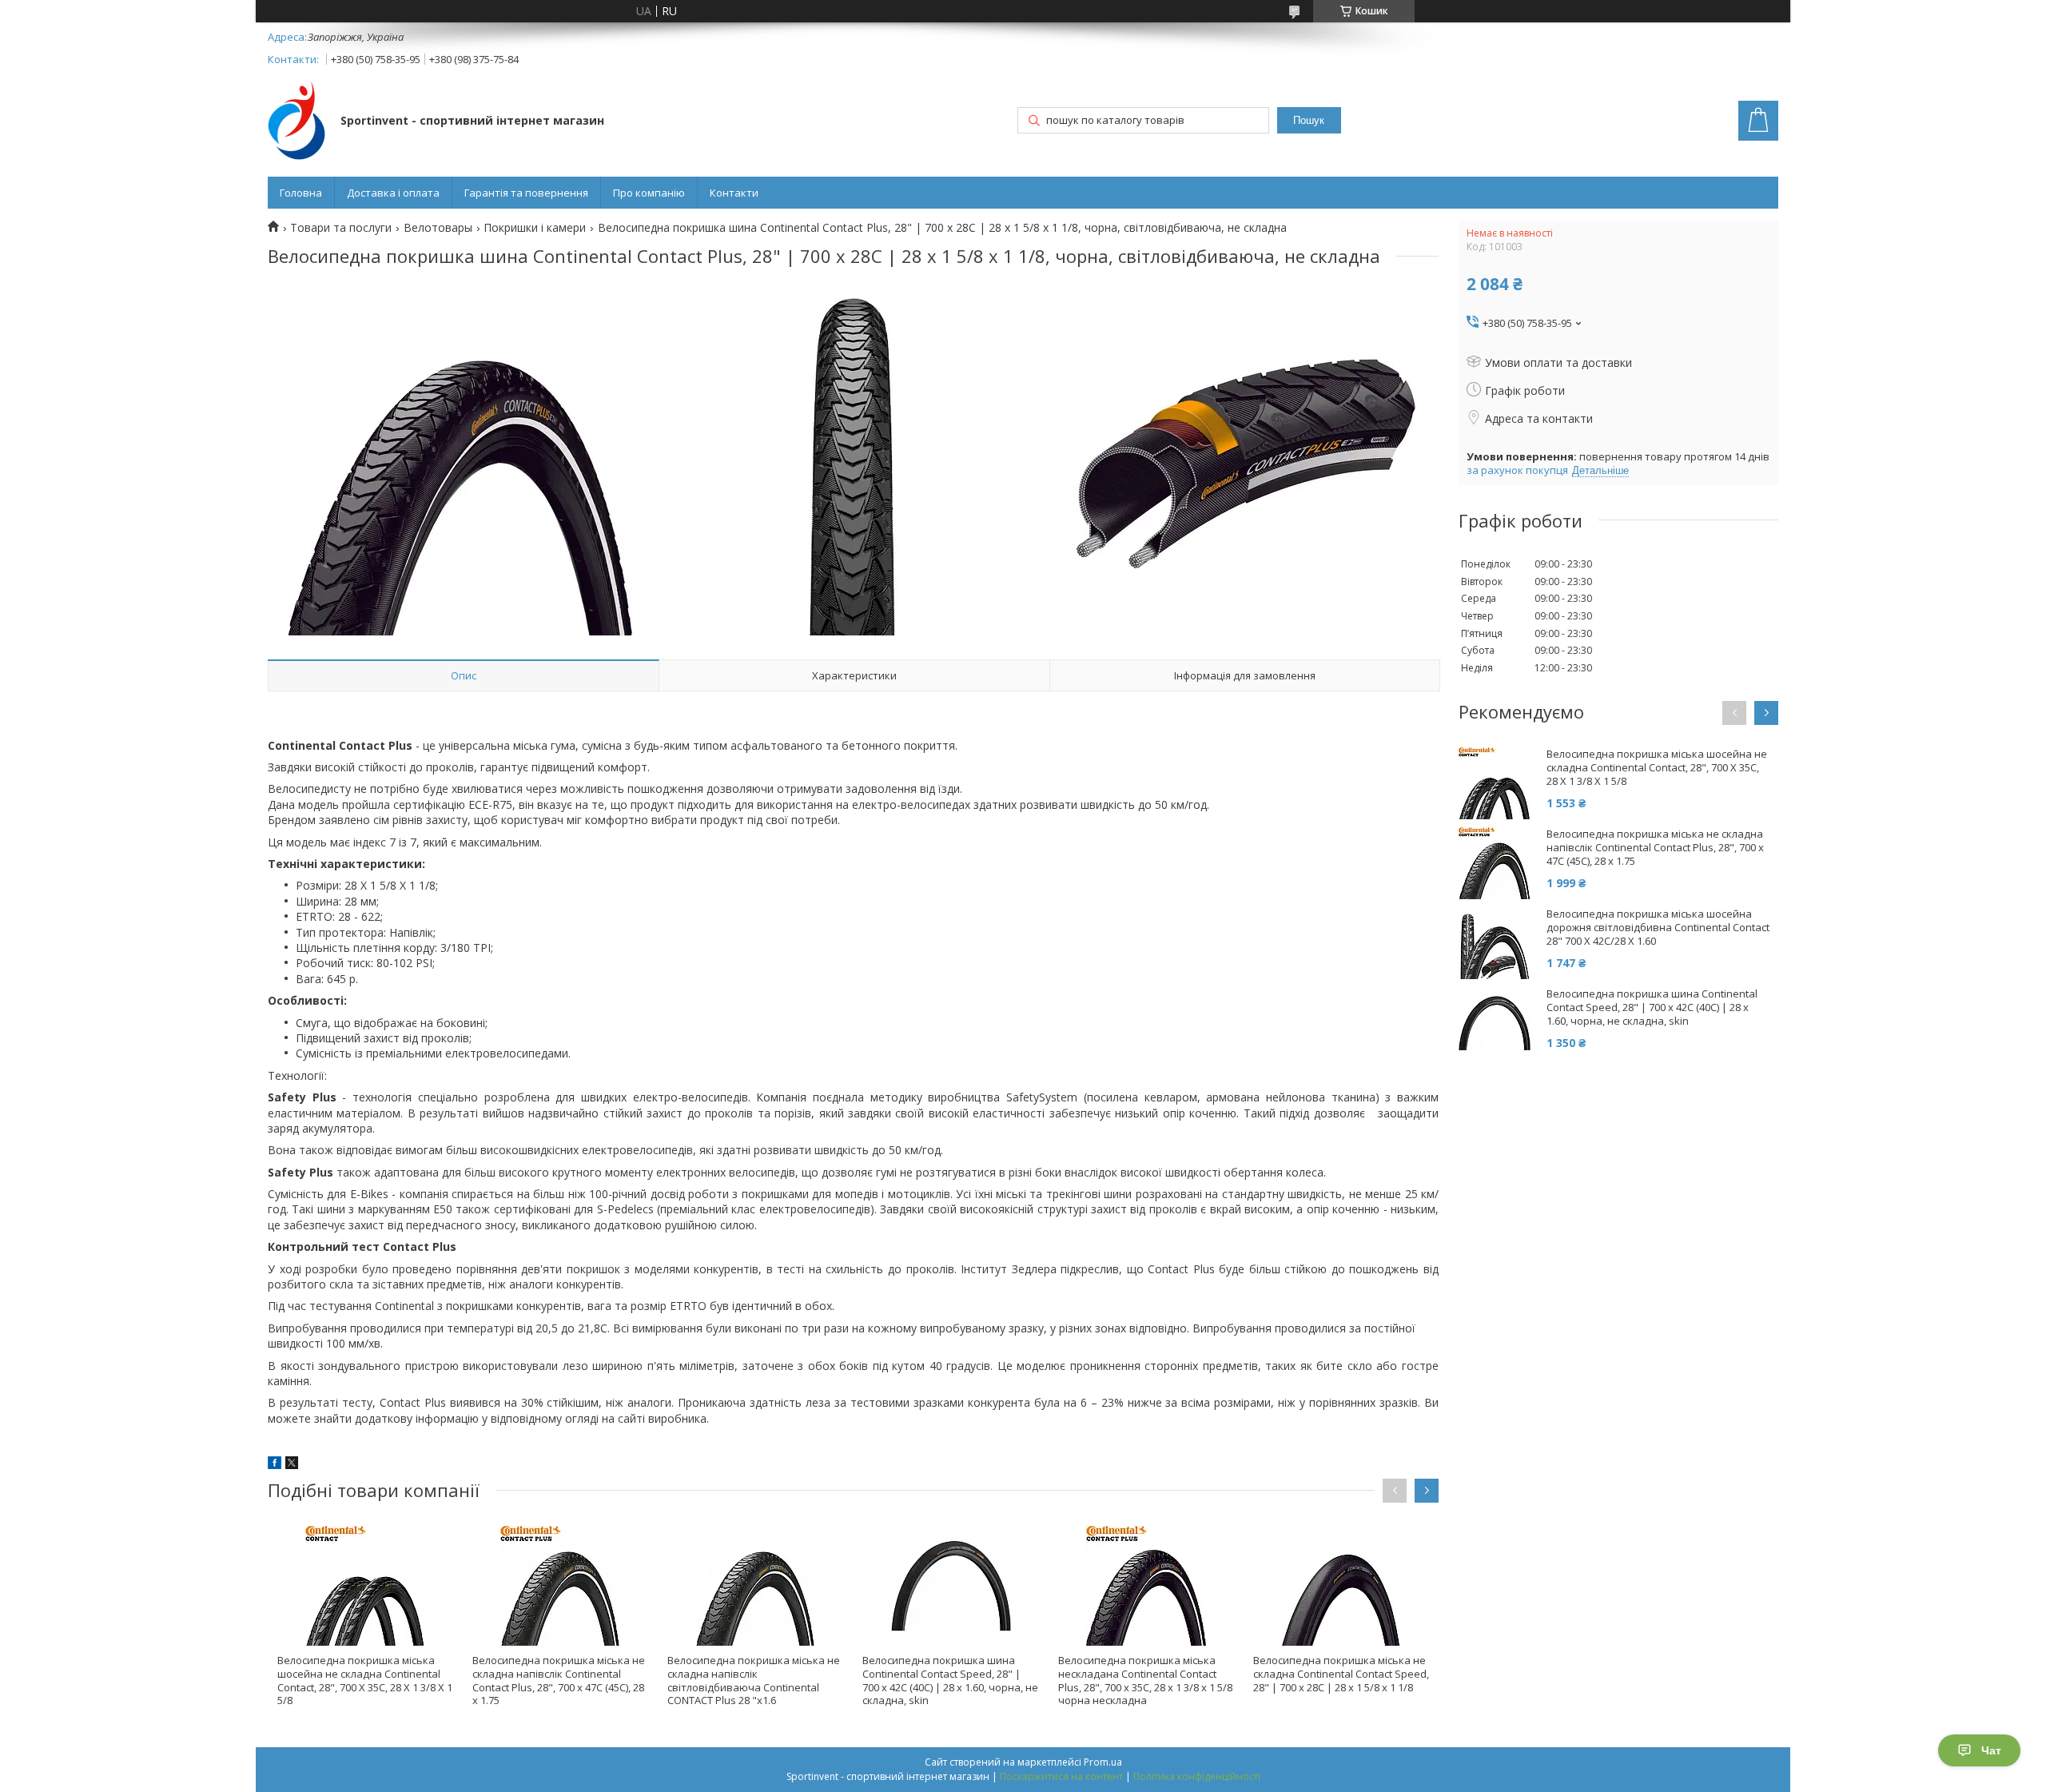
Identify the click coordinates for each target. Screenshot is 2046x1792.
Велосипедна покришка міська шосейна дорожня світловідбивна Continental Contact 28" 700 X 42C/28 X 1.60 (1658, 928)
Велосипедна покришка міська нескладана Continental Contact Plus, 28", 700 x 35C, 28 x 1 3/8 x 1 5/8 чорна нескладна (1145, 1680)
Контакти (734, 193)
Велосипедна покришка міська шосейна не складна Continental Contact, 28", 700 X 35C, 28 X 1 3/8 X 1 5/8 (365, 1680)
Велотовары (438, 228)
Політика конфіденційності (1197, 1776)
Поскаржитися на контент (1061, 1776)
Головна (301, 193)
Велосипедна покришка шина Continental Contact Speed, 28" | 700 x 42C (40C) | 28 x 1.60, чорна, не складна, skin (950, 1680)
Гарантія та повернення (526, 193)
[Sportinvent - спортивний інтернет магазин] (297, 122)
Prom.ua (1103, 1762)
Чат (1991, 1750)
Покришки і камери (535, 228)
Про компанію (649, 193)
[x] (292, 1465)
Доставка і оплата (393, 193)
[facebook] (275, 1465)
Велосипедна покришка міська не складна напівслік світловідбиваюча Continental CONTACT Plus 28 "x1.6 (754, 1680)
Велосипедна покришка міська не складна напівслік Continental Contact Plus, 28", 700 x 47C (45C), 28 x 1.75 (559, 1680)
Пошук (1309, 120)
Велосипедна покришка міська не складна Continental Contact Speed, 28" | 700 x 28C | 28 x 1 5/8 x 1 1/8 (1341, 1674)
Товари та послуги (341, 228)
